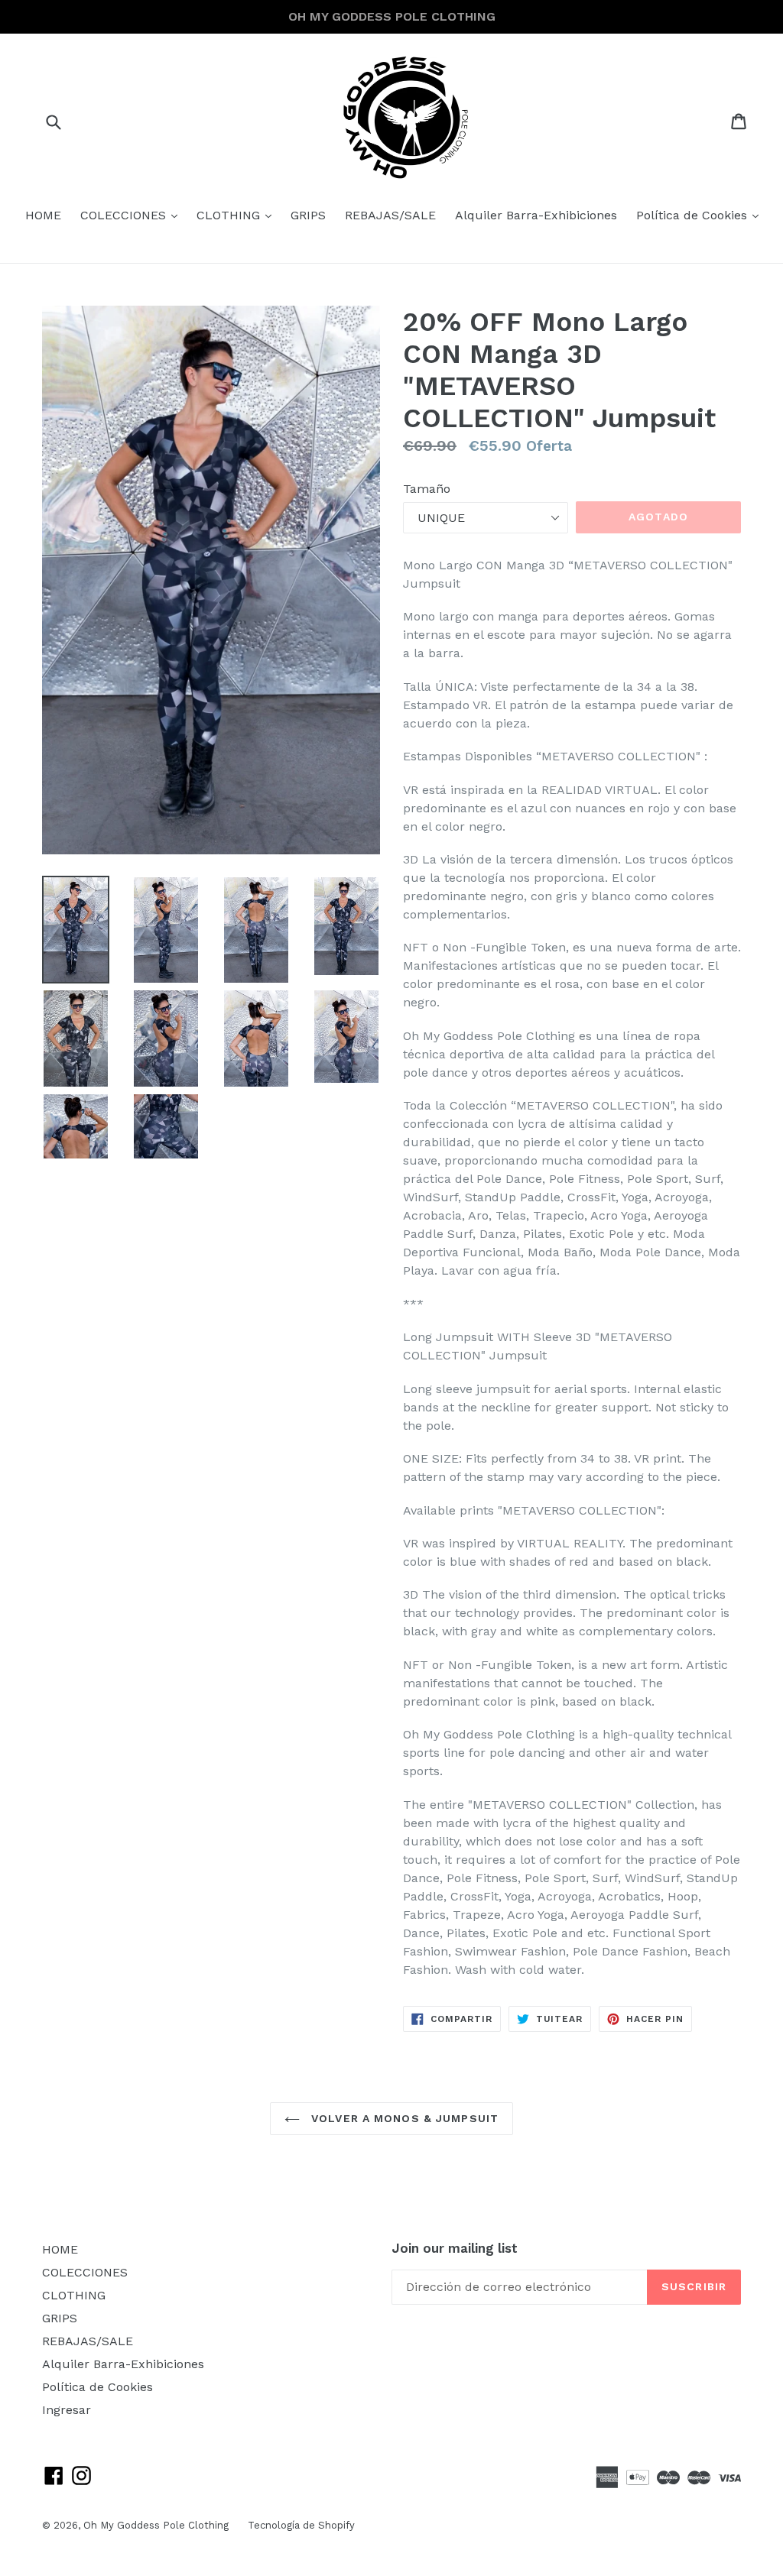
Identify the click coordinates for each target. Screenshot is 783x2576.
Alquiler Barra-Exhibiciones (536, 215)
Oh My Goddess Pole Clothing (156, 2525)
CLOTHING (238, 215)
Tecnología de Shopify (301, 2525)
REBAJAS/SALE (390, 215)
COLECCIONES (133, 215)
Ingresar (67, 2410)
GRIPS (308, 215)
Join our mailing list (455, 2248)
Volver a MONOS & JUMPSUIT (403, 2118)
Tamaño (427, 489)
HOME (43, 215)
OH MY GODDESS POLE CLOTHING (392, 16)
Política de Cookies (701, 215)
